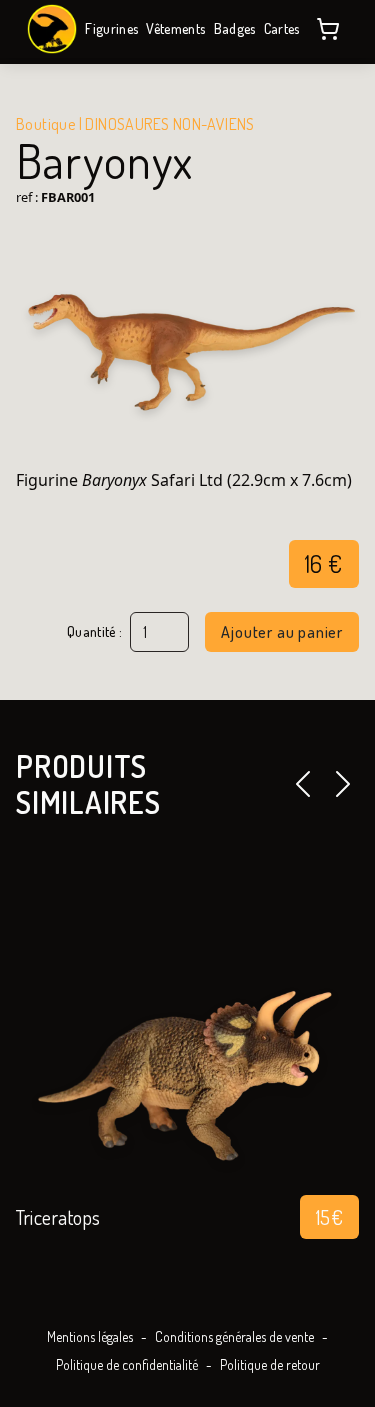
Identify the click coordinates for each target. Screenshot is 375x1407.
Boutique (45, 124)
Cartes (282, 28)
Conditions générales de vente (234, 1336)
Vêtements (175, 28)
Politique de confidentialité (127, 1364)
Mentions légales (90, 1336)
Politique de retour (270, 1364)
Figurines (111, 28)
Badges (235, 28)
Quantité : (95, 632)
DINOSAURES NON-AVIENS (169, 124)
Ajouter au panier (282, 632)
